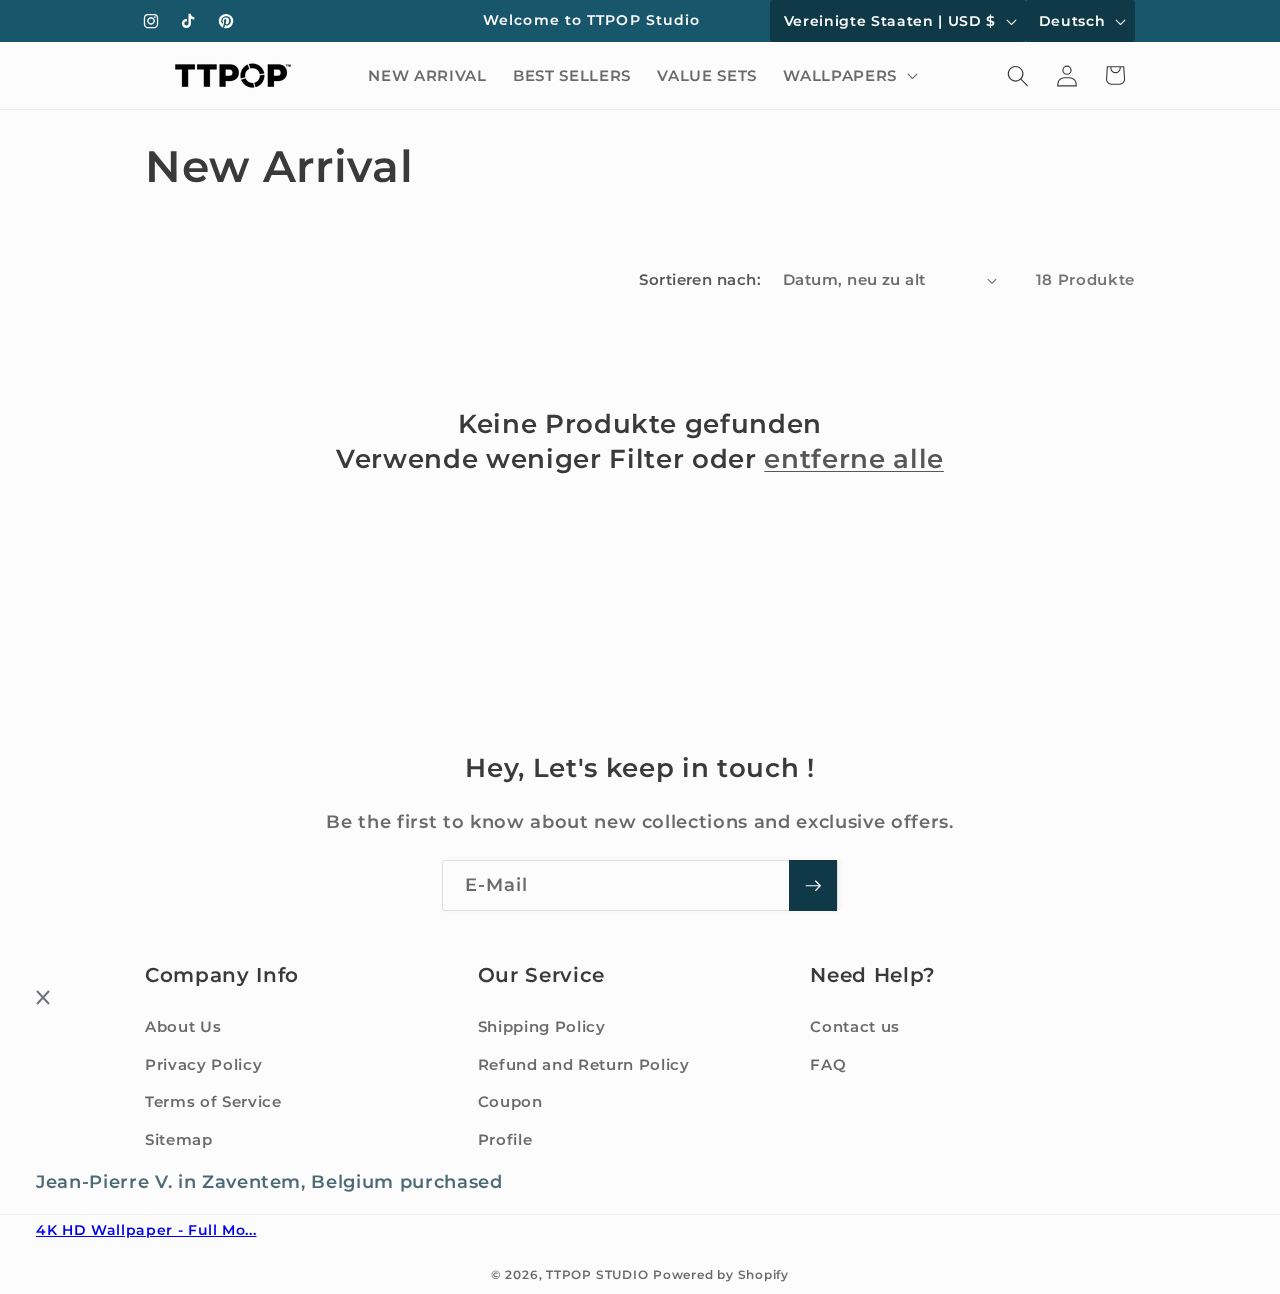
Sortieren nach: (700, 279)
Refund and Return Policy (584, 1064)
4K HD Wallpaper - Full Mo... (146, 1231)
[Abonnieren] (813, 886)
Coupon (510, 1101)
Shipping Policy (542, 1026)
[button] (848, 76)
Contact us (855, 1026)
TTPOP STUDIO (597, 1274)
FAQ (828, 1064)
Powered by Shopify (721, 1274)
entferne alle (854, 458)
